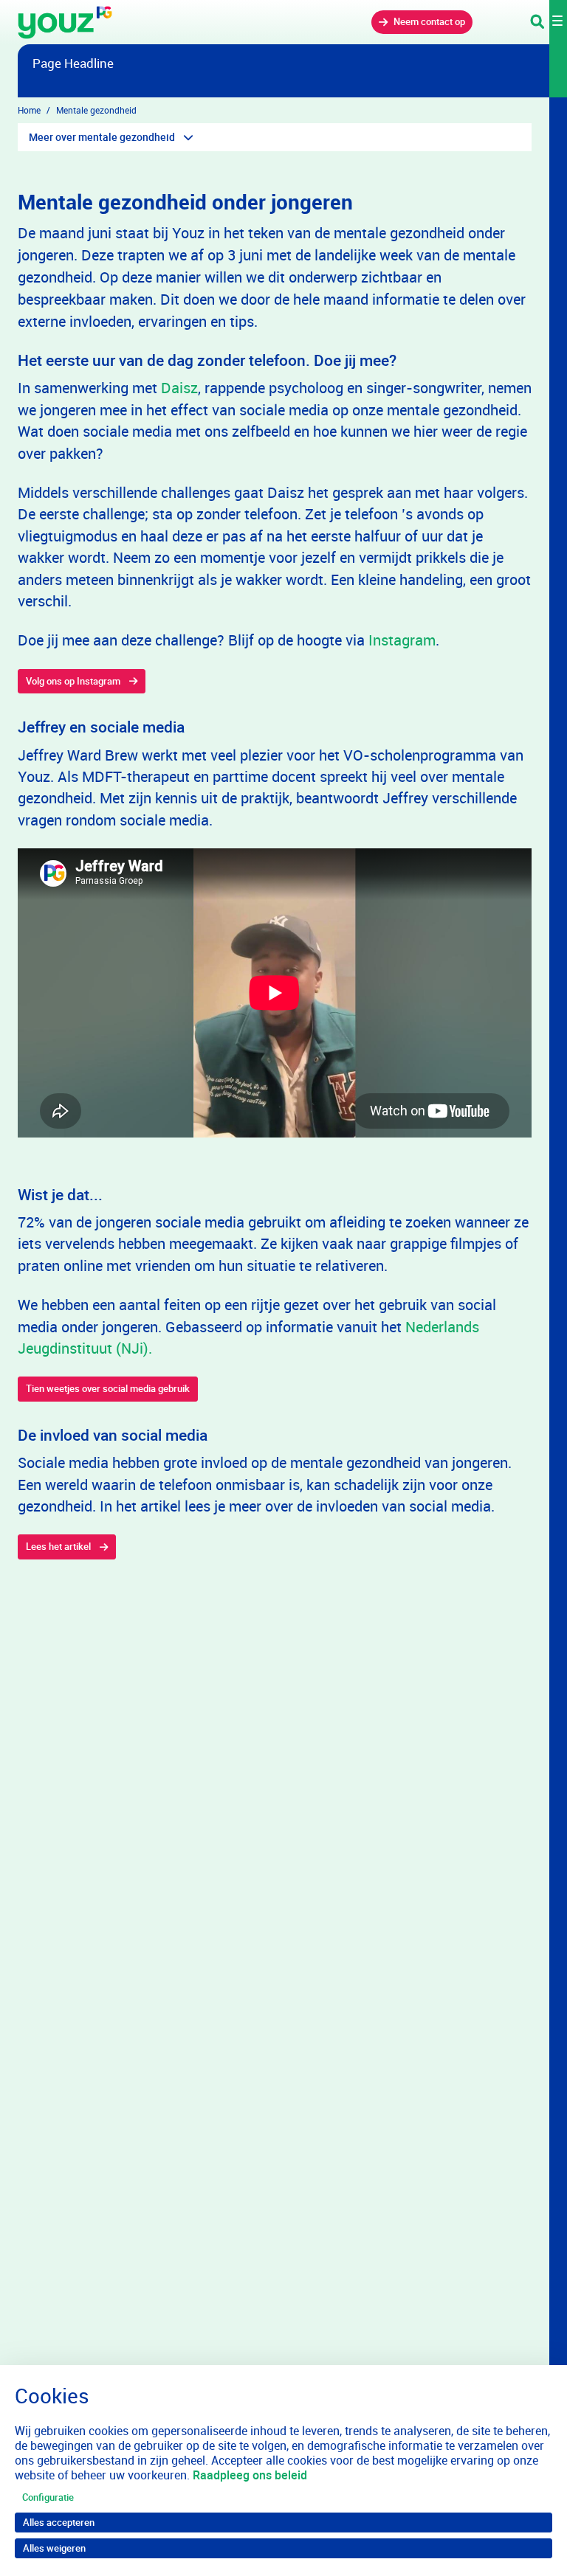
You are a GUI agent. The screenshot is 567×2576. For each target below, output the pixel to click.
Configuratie (48, 2497)
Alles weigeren (54, 2548)
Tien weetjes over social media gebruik (108, 1388)
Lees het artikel (58, 1546)
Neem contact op (429, 21)
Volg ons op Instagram (73, 681)
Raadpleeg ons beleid (250, 2475)
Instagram (402, 640)
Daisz (179, 388)
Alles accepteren (59, 2522)
